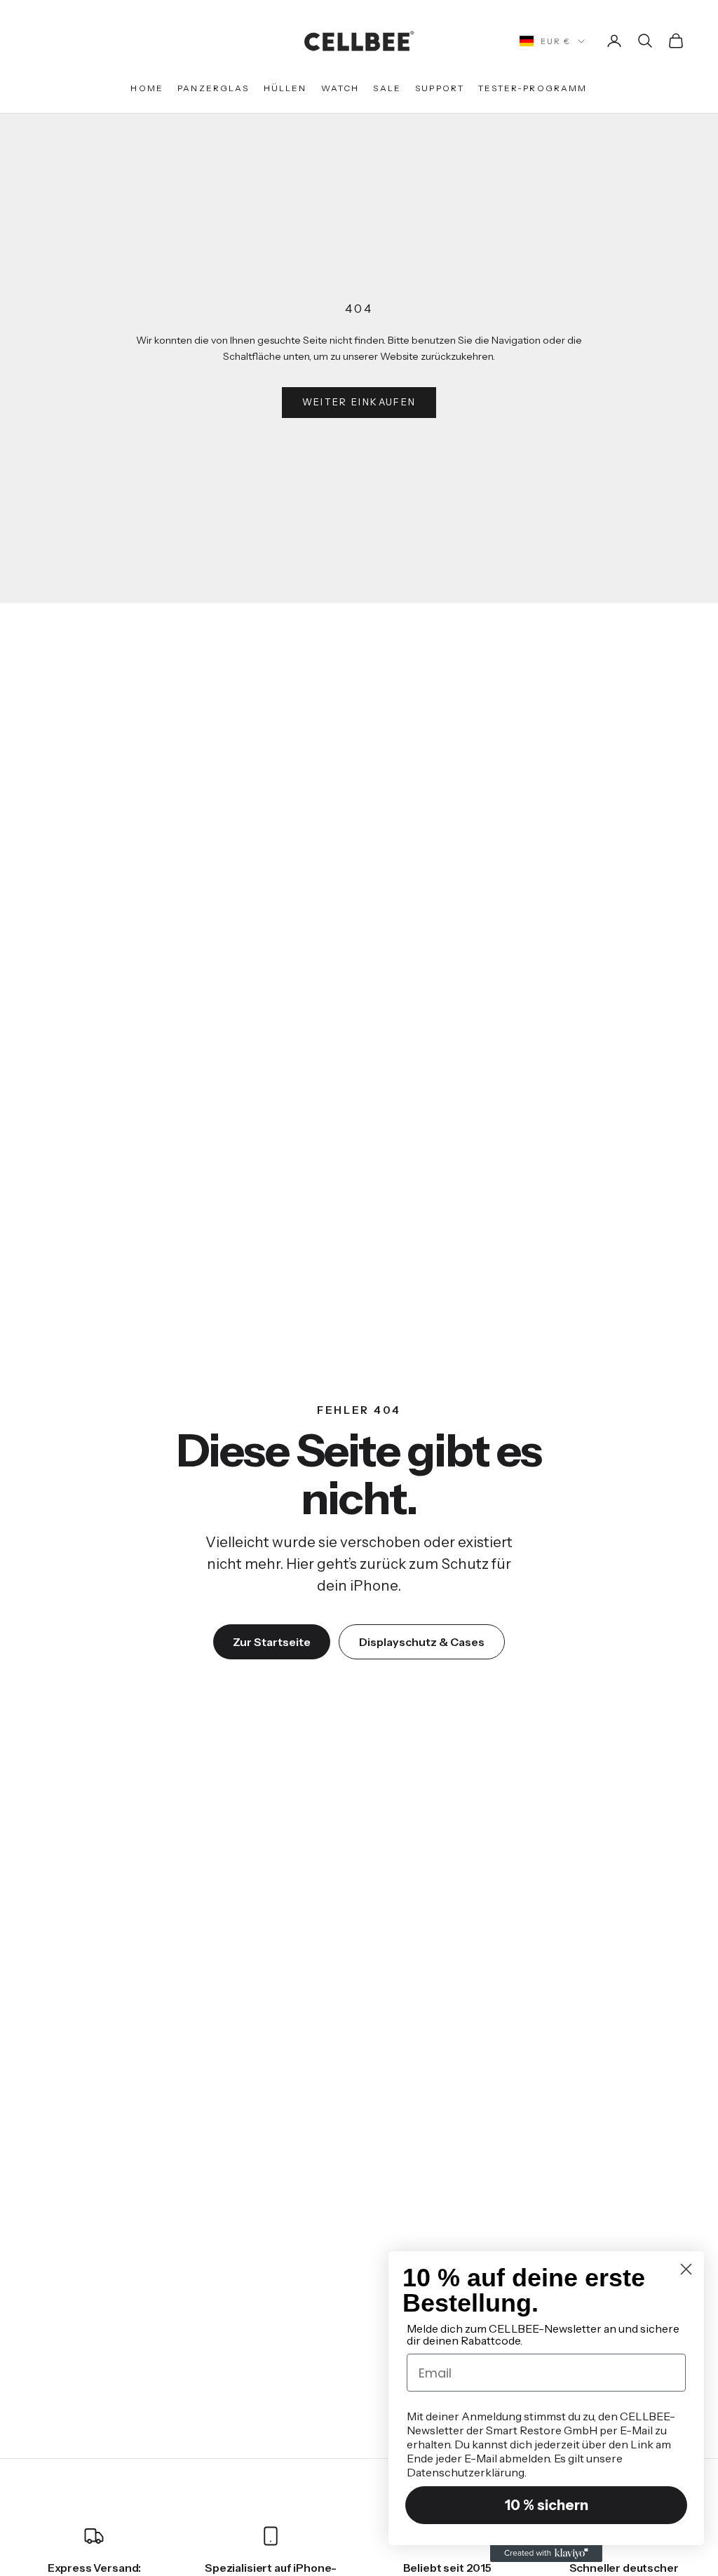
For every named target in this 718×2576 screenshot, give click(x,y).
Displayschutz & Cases (422, 1642)
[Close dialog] (686, 2269)
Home (147, 88)
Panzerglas (214, 88)
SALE (387, 88)
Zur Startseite (272, 1642)
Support (440, 88)
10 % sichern (547, 2505)
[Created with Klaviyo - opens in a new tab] (546, 2554)
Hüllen (285, 88)
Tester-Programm (533, 88)
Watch (340, 88)
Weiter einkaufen (359, 402)
